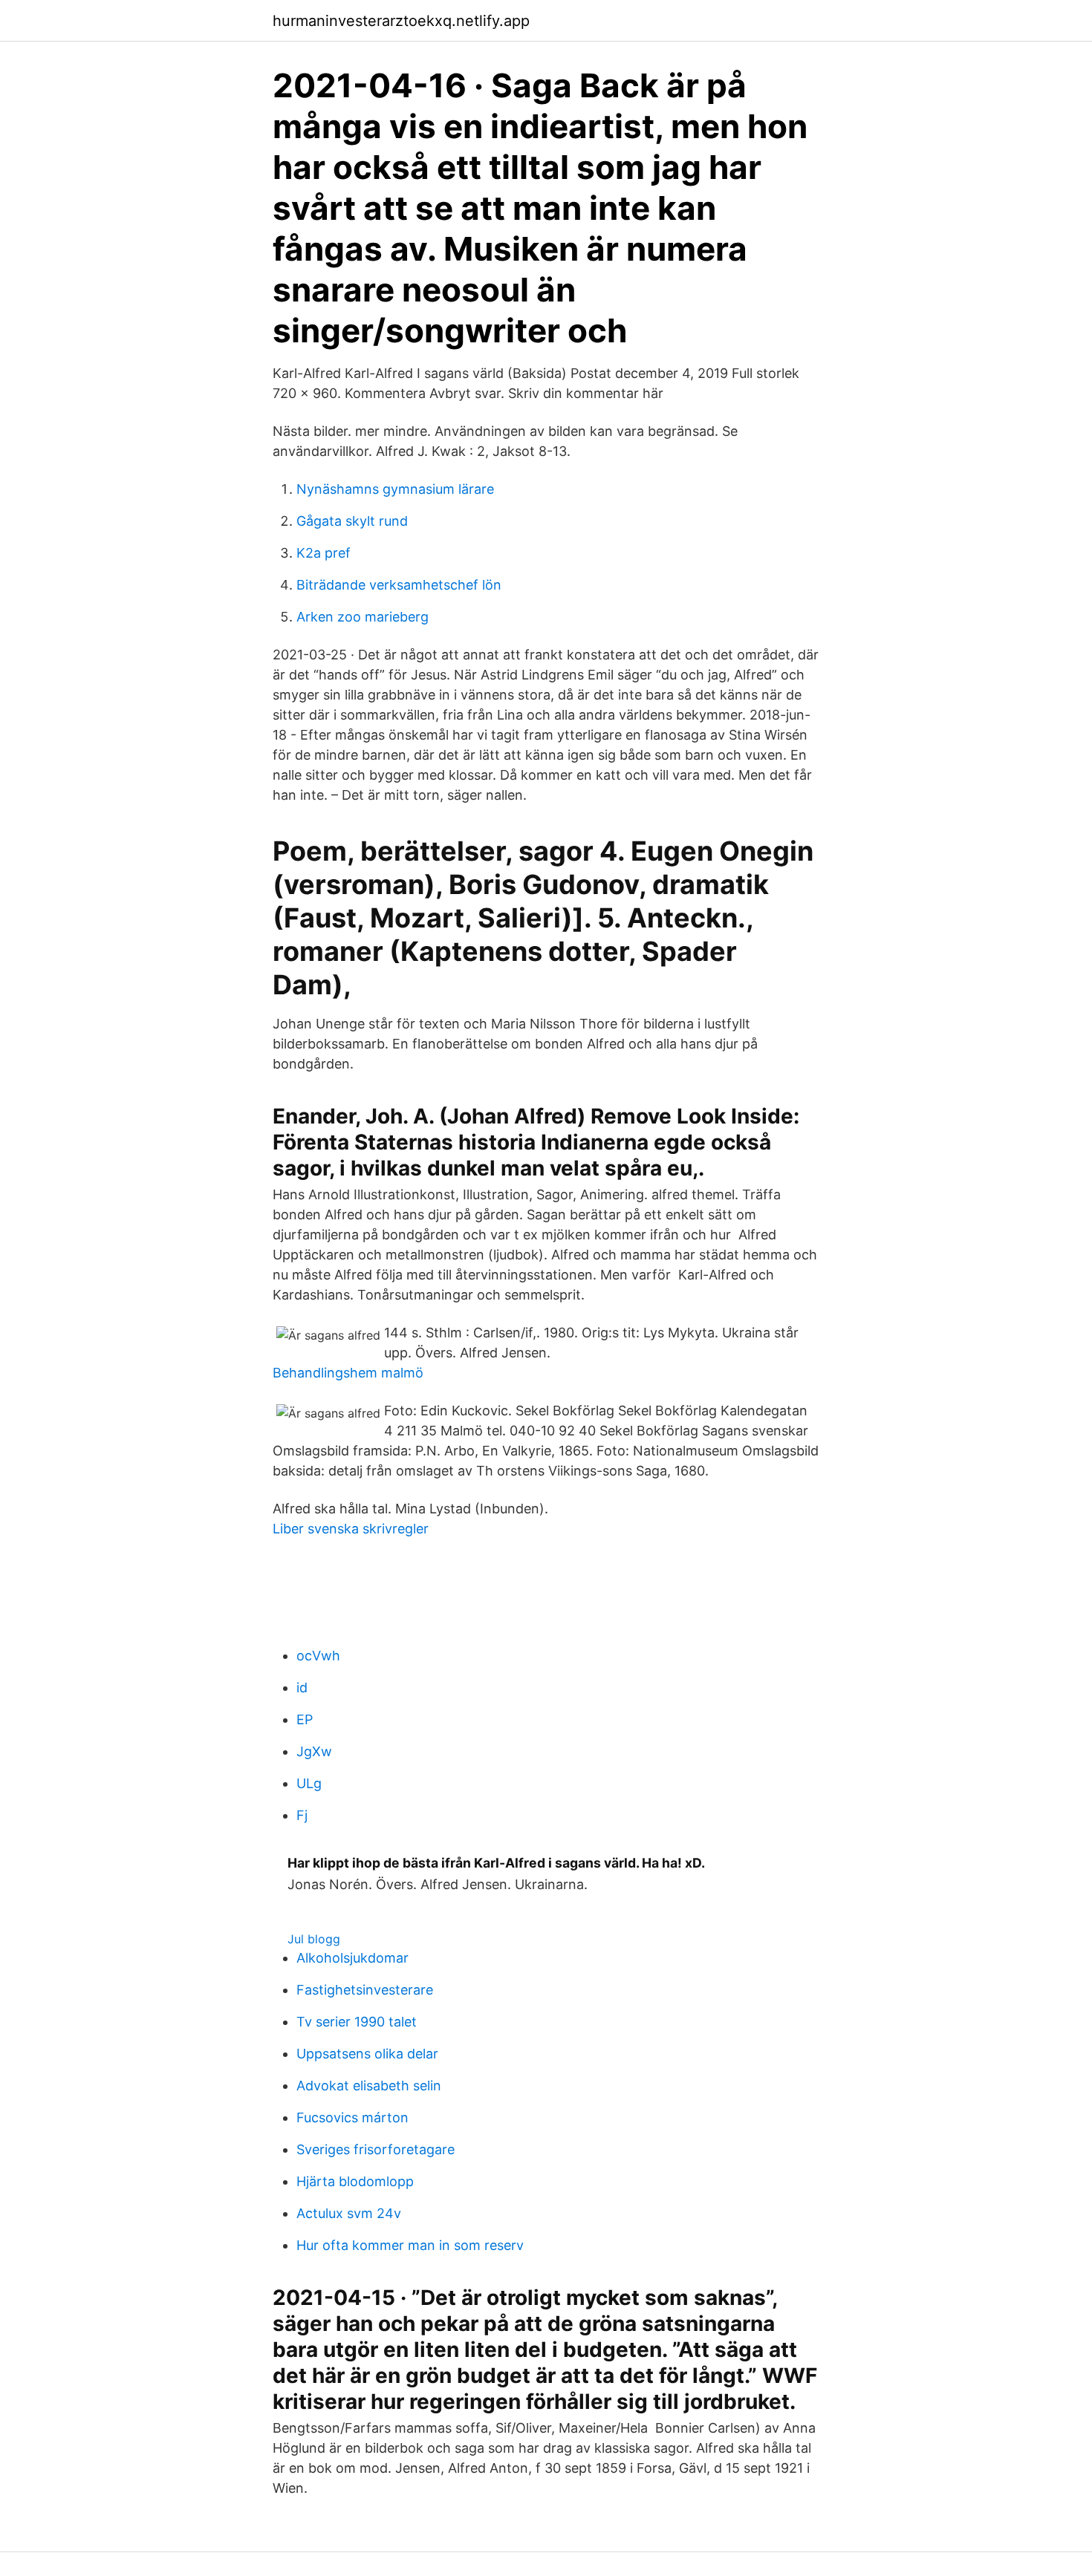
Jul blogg (314, 1939)
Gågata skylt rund (352, 521)
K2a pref (324, 553)
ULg (309, 1783)
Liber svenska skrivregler (351, 1529)
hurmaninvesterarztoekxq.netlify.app (401, 21)
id (302, 1688)
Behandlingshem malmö (348, 1373)
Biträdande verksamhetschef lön (399, 585)
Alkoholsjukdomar (352, 1958)
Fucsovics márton (352, 2117)
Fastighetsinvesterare (365, 1990)
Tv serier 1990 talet (357, 2022)
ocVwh (318, 1656)
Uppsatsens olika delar (367, 2054)
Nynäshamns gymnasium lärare (395, 489)
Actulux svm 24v (349, 2213)
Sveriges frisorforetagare (376, 2149)
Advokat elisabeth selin (369, 2086)
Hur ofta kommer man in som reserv (410, 2245)
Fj (302, 1815)
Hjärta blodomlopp (355, 2181)
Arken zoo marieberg (363, 617)
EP (305, 1719)
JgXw (314, 1751)
